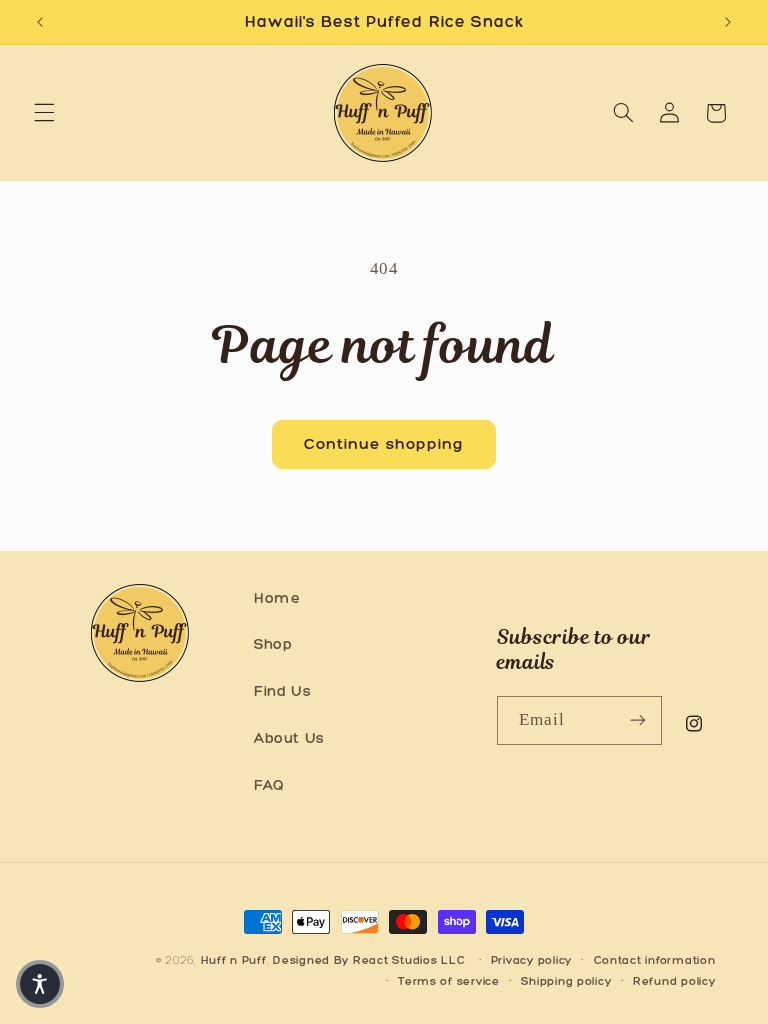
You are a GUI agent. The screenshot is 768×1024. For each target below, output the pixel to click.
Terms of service (449, 981)
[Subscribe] (638, 720)
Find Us (282, 691)
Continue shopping (384, 443)
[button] (44, 113)
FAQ (269, 785)
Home (277, 598)
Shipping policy (566, 981)
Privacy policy (531, 960)
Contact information (655, 960)
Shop (273, 644)
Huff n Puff (234, 960)
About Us (289, 738)
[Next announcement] (728, 22)
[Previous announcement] (40, 22)
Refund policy (674, 981)
